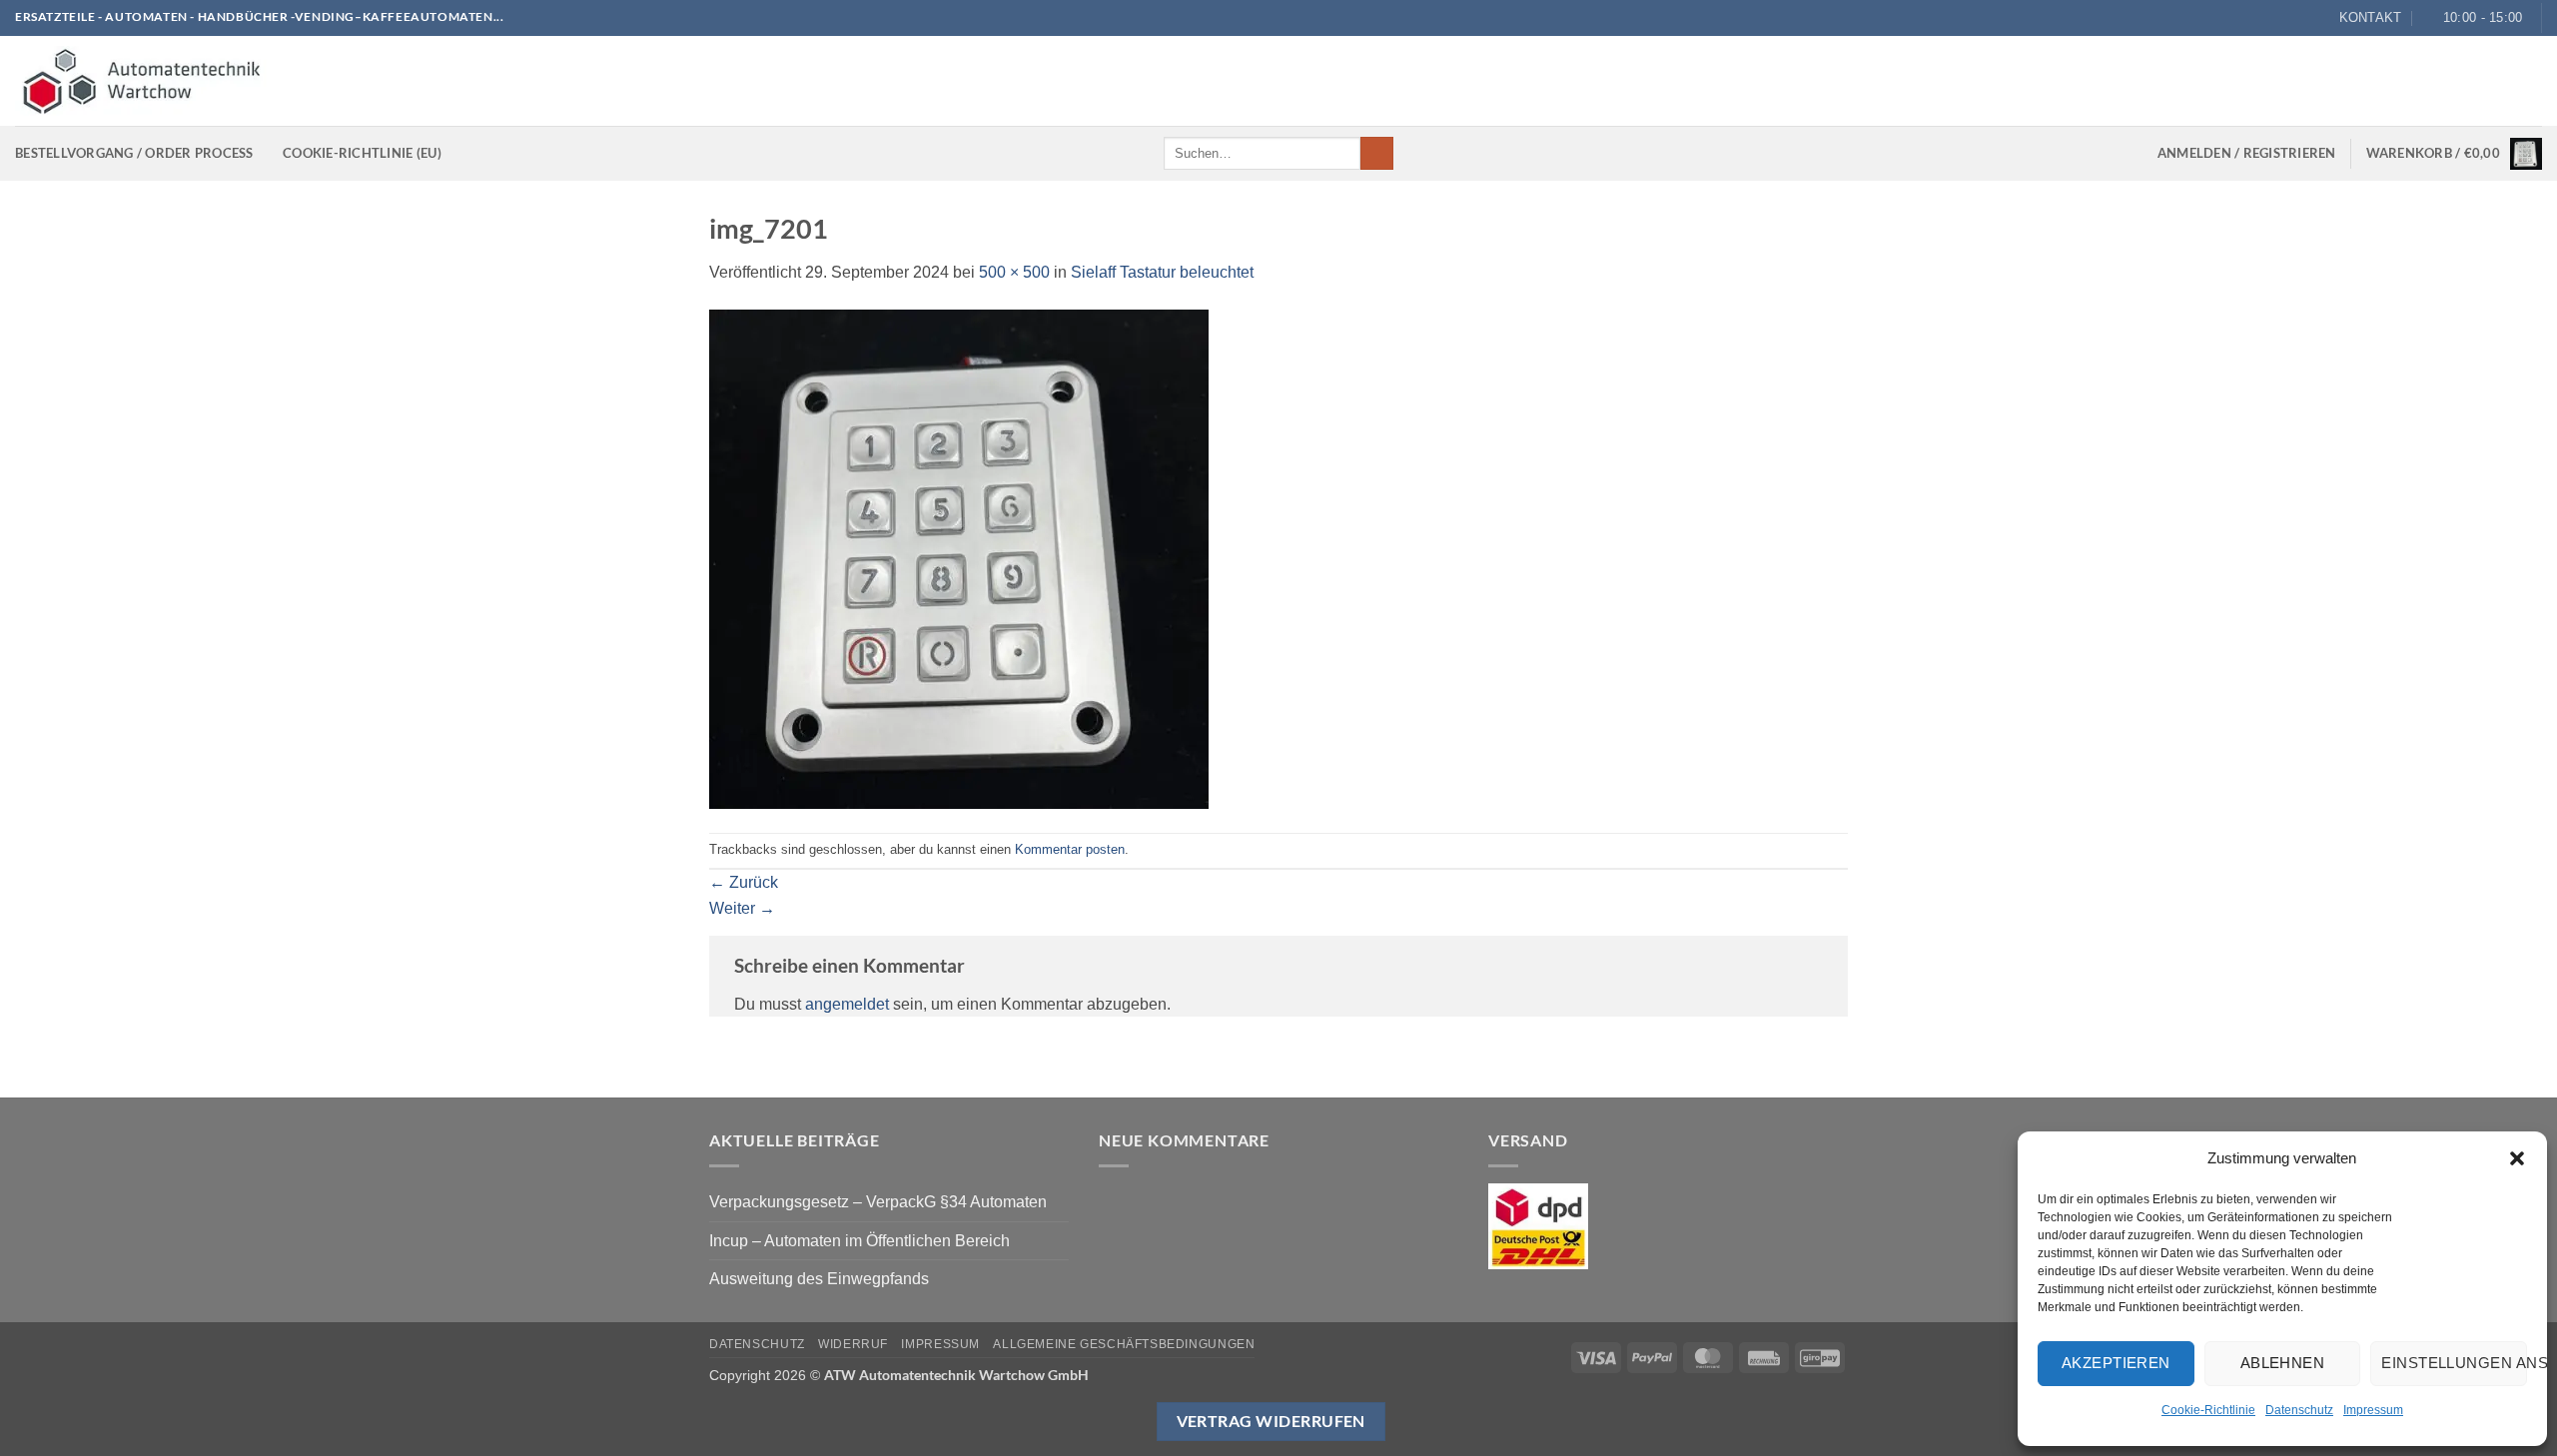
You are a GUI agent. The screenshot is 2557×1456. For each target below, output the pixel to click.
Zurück (744, 882)
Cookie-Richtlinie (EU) (362, 153)
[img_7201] (959, 558)
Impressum (2373, 1410)
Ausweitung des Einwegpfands (819, 1279)
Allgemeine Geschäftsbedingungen (1124, 1344)
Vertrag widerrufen (1271, 1421)
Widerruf (853, 1344)
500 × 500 (1014, 272)
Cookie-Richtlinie (2208, 1410)
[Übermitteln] (1377, 154)
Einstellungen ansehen (2454, 1363)
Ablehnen (2283, 1363)
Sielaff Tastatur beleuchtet (1162, 272)
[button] (2517, 1158)
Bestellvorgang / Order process (134, 153)
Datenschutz (2299, 1410)
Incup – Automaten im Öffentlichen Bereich (859, 1241)
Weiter (742, 908)
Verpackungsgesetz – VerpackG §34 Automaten (878, 1202)
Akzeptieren (2116, 1363)
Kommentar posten (1070, 849)
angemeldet (847, 1004)
